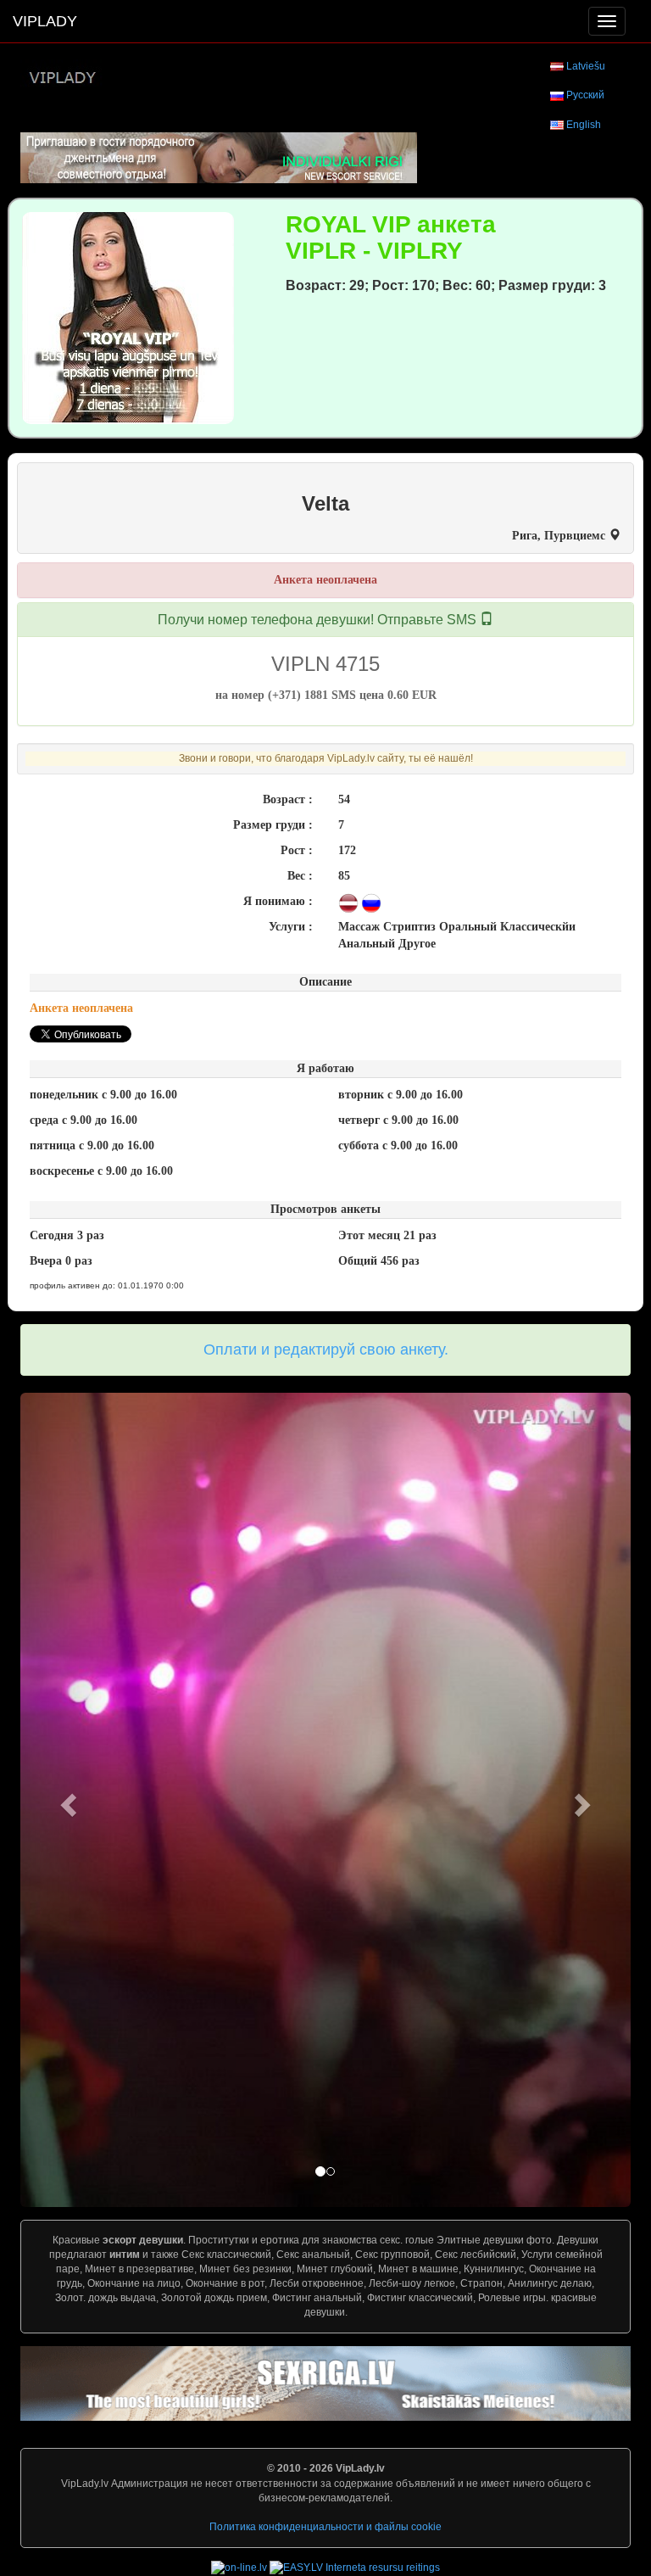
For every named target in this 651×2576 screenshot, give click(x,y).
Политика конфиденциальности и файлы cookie (325, 2527)
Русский (585, 95)
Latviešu (586, 66)
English (584, 125)
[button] (66, 1799)
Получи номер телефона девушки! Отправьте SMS (319, 620)
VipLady (45, 21)
